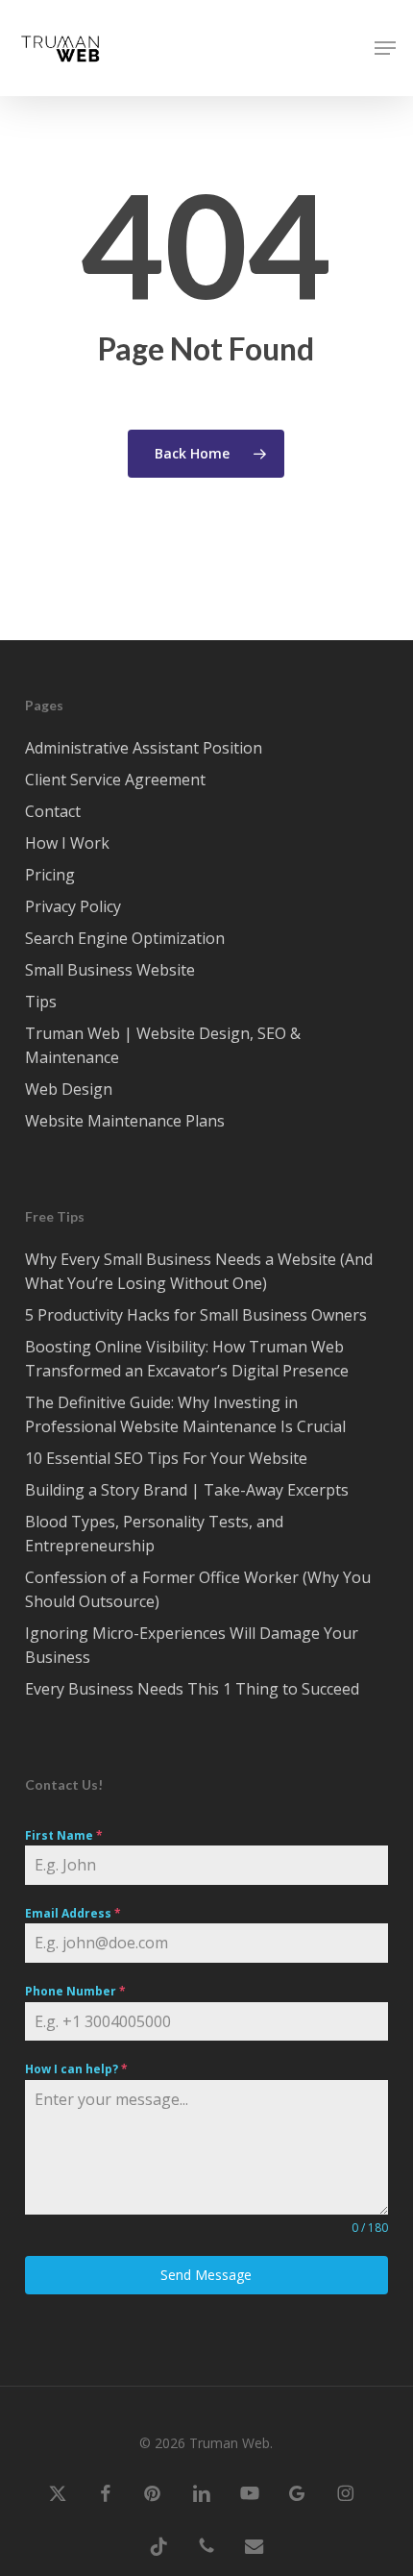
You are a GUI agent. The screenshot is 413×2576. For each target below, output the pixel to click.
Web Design (69, 1089)
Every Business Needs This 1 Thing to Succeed (192, 1689)
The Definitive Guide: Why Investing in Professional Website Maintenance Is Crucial (185, 1414)
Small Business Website (110, 970)
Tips (41, 1002)
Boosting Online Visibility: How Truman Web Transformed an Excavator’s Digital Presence (187, 1359)
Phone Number (75, 1991)
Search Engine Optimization (125, 938)
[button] (385, 48)
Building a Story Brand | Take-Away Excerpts (187, 1490)
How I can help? (76, 2069)
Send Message (206, 2275)
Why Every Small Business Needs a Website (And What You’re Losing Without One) (199, 1271)
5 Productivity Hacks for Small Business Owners (196, 1315)
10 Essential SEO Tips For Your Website (166, 1458)
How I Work (67, 843)
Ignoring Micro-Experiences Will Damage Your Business (192, 1645)
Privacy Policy (73, 906)
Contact (53, 811)
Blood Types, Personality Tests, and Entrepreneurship (154, 1534)
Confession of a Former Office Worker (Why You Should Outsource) (198, 1589)
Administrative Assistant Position (144, 748)
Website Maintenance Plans (125, 1121)
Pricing (50, 875)
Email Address (73, 1913)
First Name (64, 1835)
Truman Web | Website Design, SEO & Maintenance (163, 1045)
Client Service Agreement (115, 780)
